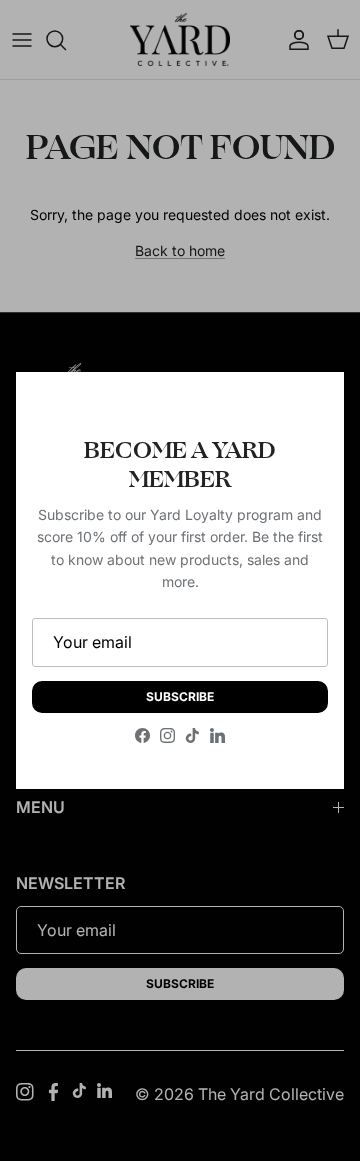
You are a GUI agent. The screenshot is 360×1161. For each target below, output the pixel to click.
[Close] (309, 407)
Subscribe (180, 696)
